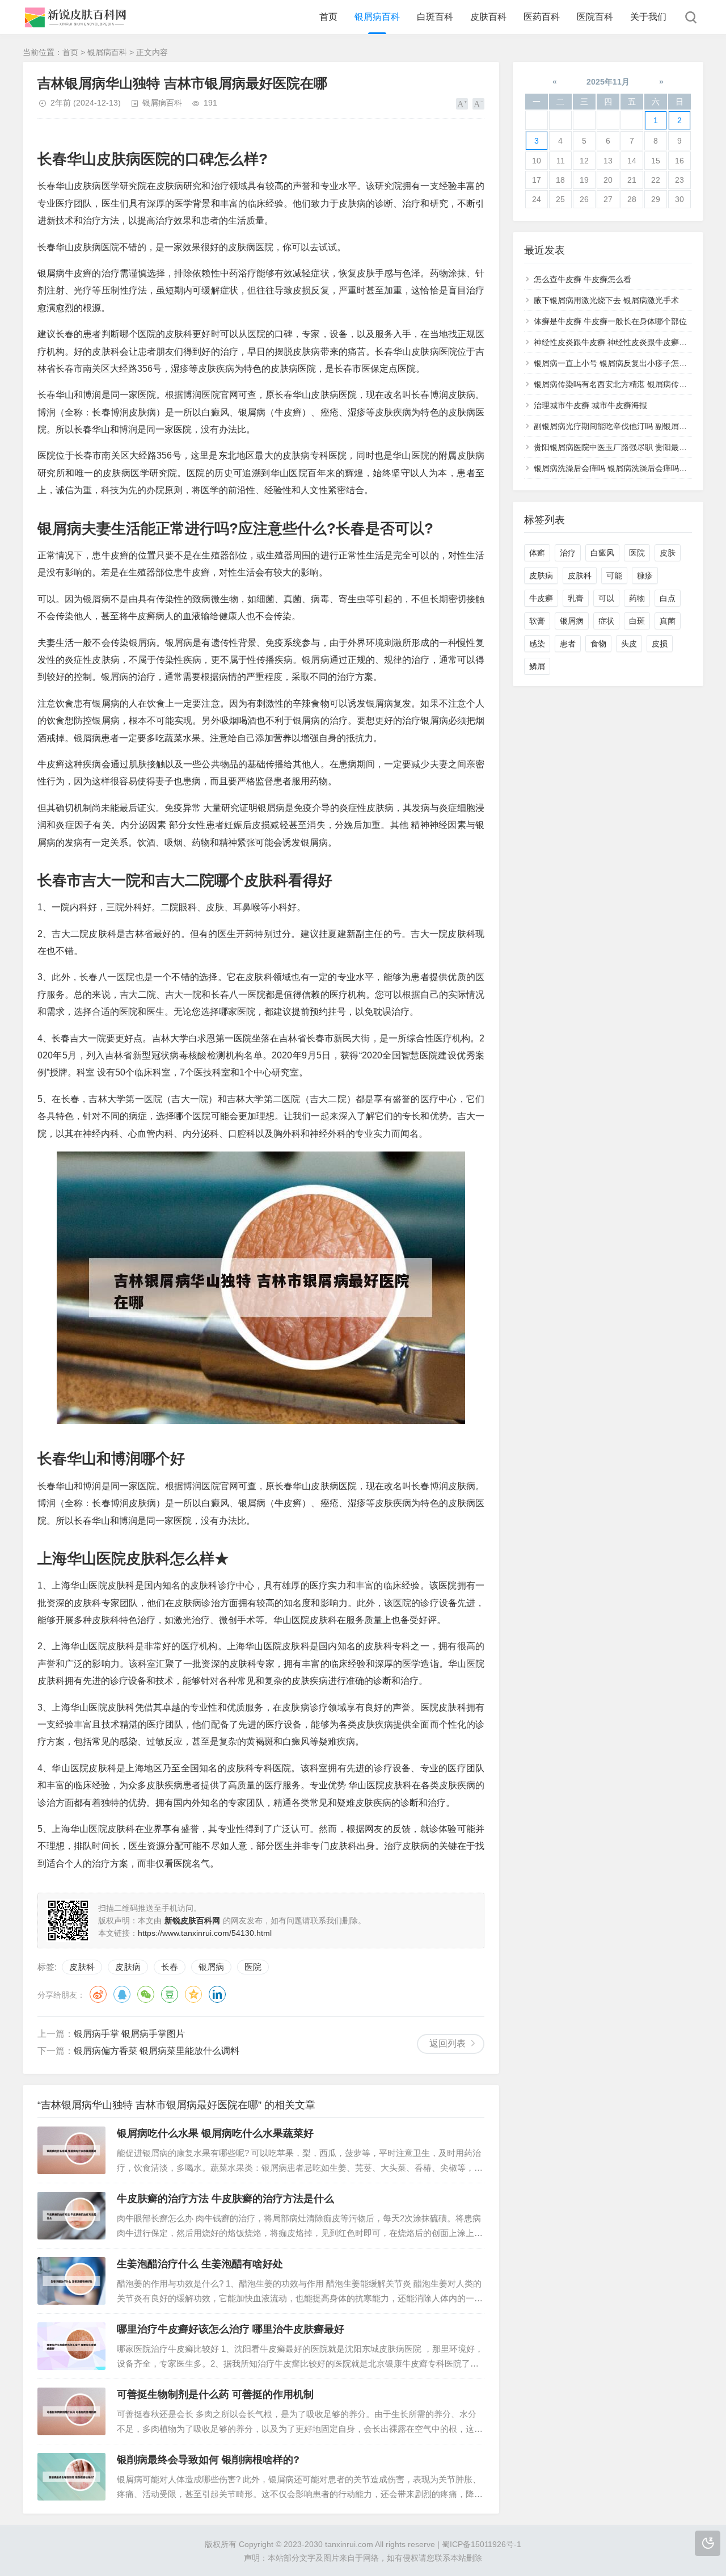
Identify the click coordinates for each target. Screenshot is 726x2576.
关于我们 (648, 17)
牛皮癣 (541, 598)
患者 (568, 644)
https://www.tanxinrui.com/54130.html (205, 1933)
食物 (598, 644)
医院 (253, 1967)
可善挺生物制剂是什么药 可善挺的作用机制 (215, 2394)
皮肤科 (82, 1967)
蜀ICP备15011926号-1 (482, 2544)
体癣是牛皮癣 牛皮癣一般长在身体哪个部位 (610, 321)
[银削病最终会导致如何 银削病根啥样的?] (71, 2477)
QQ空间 (193, 1994)
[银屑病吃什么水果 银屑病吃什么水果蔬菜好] (71, 2150)
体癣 (537, 553)
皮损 (660, 644)
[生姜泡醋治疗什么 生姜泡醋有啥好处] (71, 2281)
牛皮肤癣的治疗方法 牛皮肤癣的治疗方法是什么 (225, 2199)
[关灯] (708, 2543)
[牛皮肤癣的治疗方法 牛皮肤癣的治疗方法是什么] (71, 2216)
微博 (98, 1994)
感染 (537, 644)
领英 (217, 1994)
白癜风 (602, 553)
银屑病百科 (377, 17)
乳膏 (576, 598)
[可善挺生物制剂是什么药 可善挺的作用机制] (71, 2411)
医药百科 (542, 17)
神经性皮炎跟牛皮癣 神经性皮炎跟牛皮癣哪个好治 (622, 342)
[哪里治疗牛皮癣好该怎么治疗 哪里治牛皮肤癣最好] (71, 2346)
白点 (668, 598)
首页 (328, 17)
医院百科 (595, 17)
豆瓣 (170, 1994)
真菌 (668, 621)
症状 (606, 621)
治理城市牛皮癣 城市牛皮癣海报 (590, 405)
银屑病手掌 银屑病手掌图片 (129, 2034)
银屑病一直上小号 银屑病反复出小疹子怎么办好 (618, 363)
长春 (170, 1967)
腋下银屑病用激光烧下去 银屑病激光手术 (606, 300)
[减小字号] (478, 104)
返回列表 (448, 2043)
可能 (614, 575)
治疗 (568, 553)
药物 (637, 598)
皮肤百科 (488, 17)
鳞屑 (537, 666)
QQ (122, 1994)
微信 (146, 1994)
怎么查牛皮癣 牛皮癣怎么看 (583, 279)
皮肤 (668, 553)
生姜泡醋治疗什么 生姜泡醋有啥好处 (200, 2264)
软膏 (537, 621)
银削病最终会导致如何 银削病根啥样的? (208, 2460)
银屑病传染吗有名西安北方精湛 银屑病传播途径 (618, 384)
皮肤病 (128, 1967)
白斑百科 (435, 17)
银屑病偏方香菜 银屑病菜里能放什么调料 (157, 2051)
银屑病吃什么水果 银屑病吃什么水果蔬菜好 (215, 2133)
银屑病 (211, 1967)
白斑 (637, 621)
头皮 (629, 644)
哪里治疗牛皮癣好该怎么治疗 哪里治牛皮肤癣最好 (231, 2329)
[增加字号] (462, 104)
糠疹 (645, 575)
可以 (606, 598)
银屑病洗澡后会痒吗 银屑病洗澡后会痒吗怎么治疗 (622, 468)
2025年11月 (608, 82)
